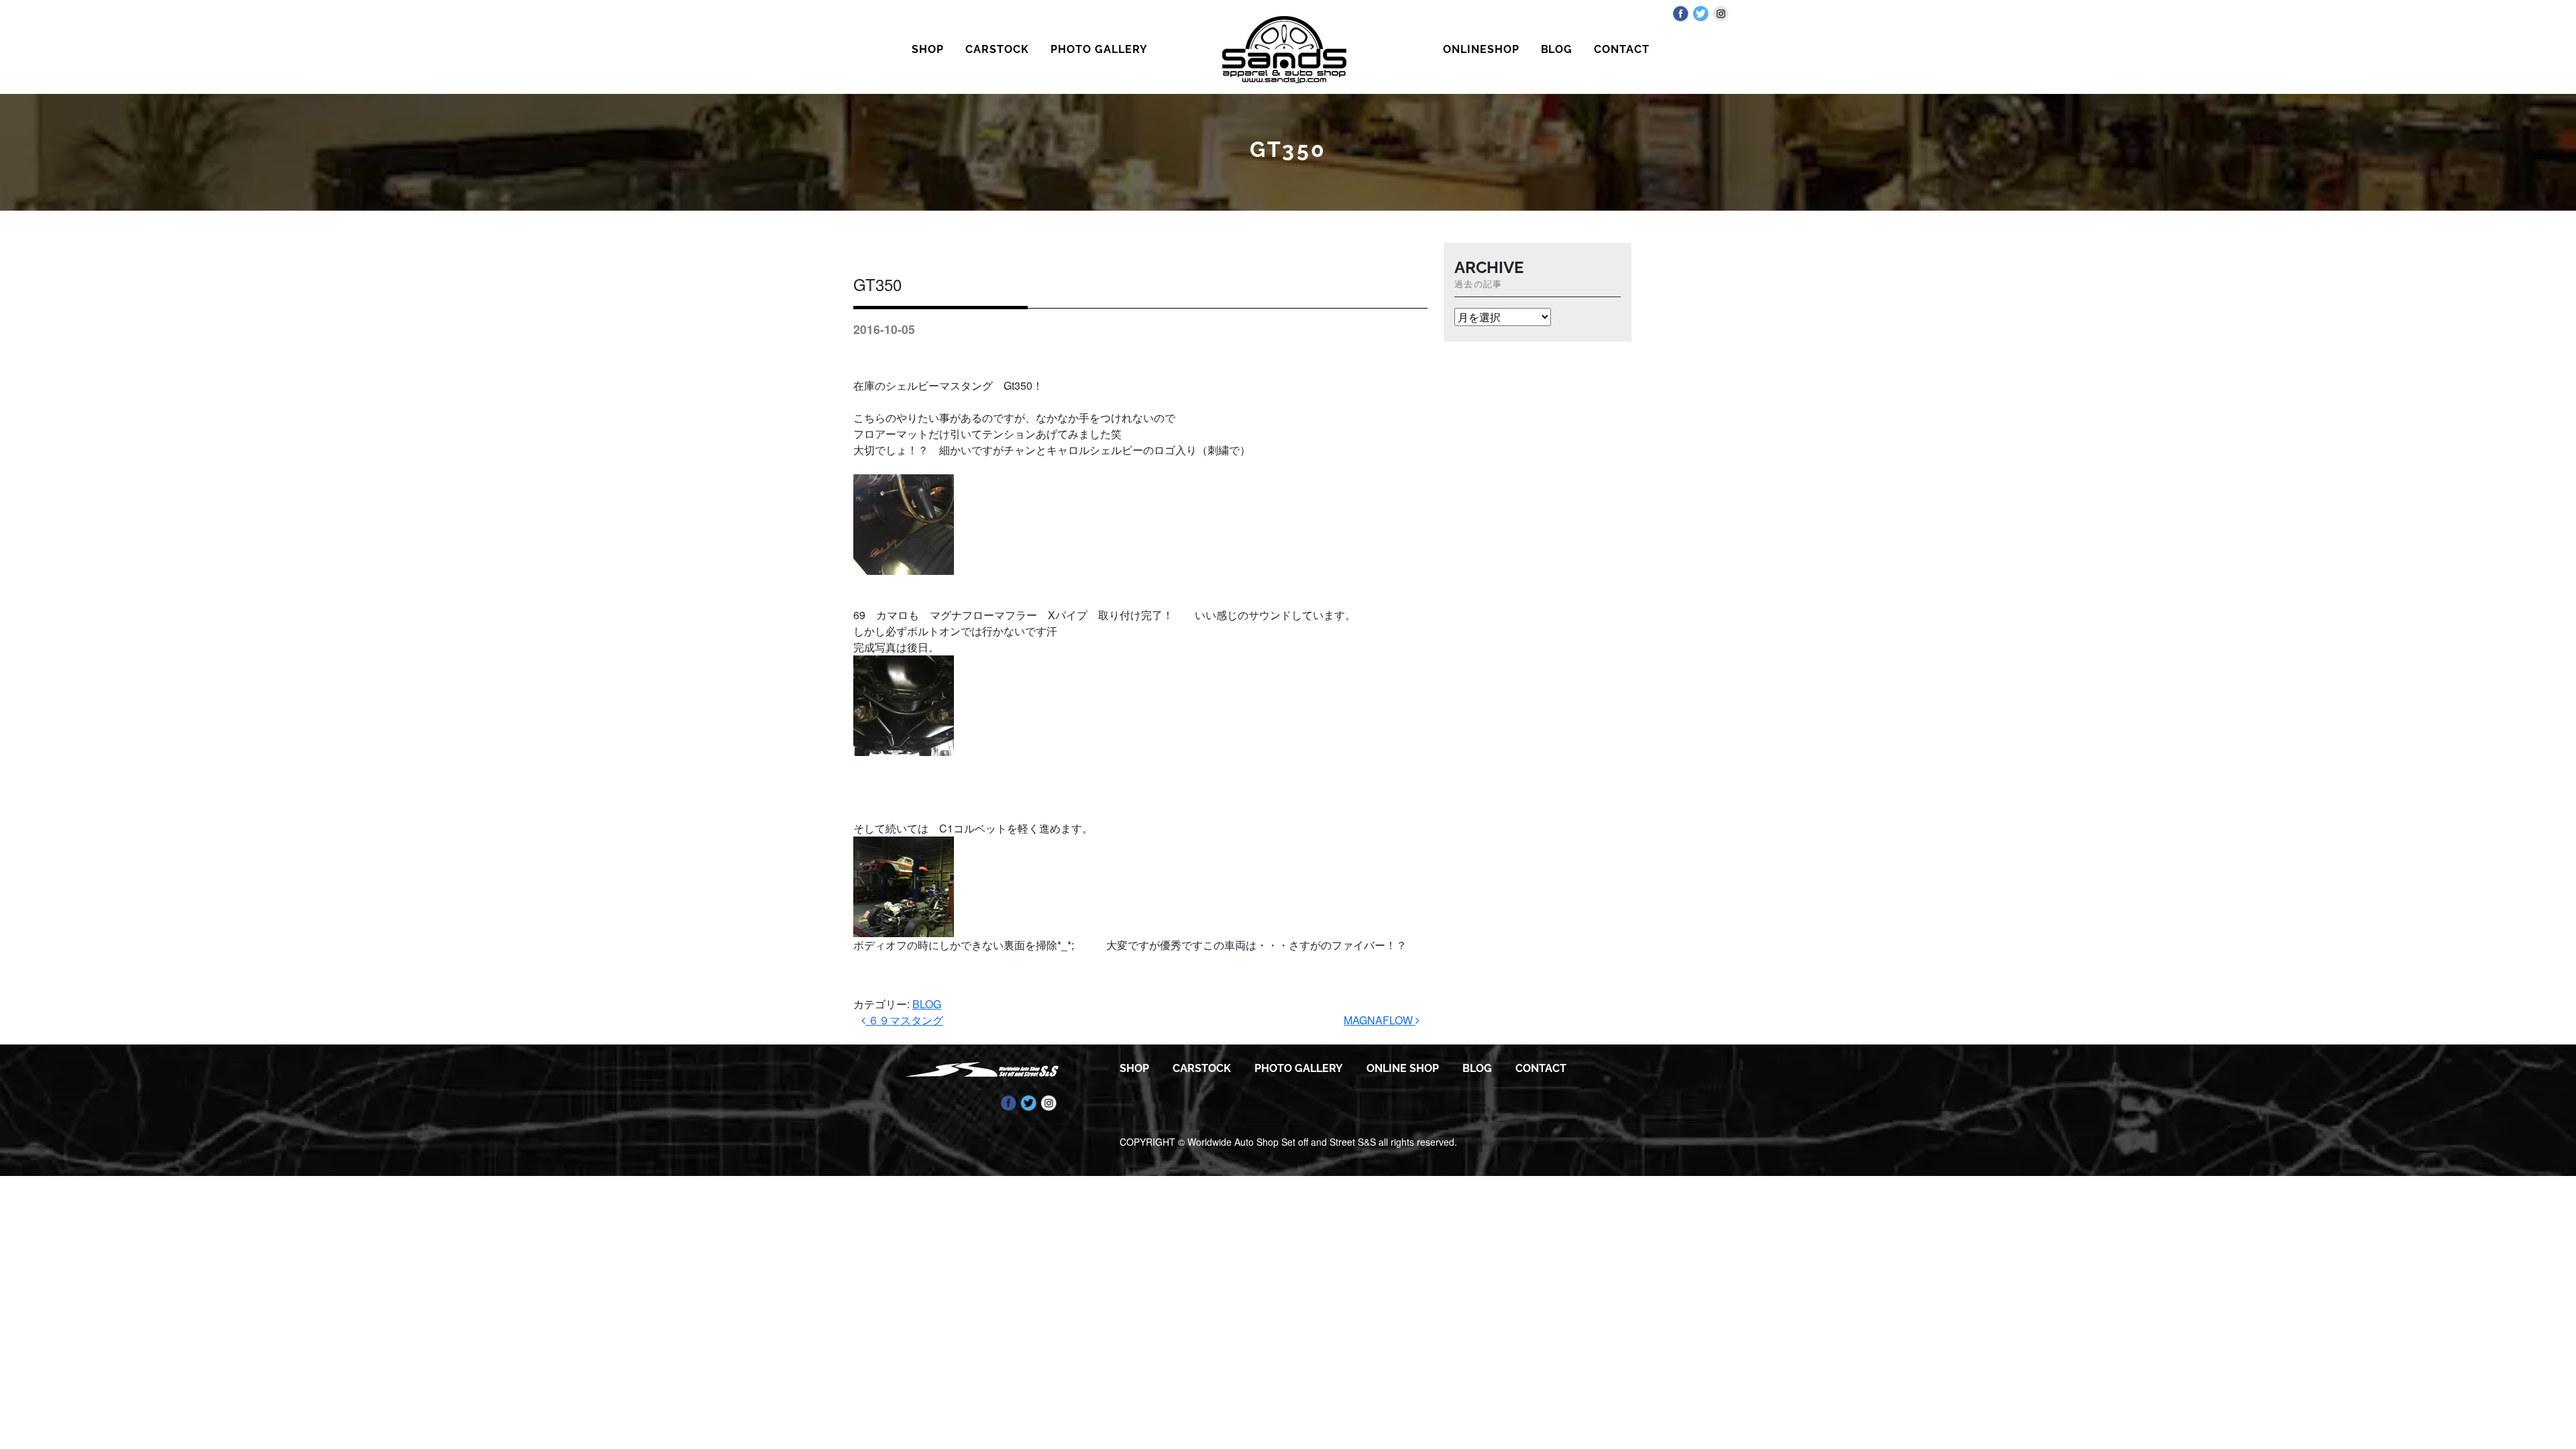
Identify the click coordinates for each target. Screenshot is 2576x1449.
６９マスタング (904, 1020)
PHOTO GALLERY (1099, 49)
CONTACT (1622, 49)
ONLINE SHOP (1403, 1068)
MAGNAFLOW (1380, 1020)
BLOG (1557, 49)
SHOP (928, 49)
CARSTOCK (997, 49)
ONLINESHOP (1481, 49)
